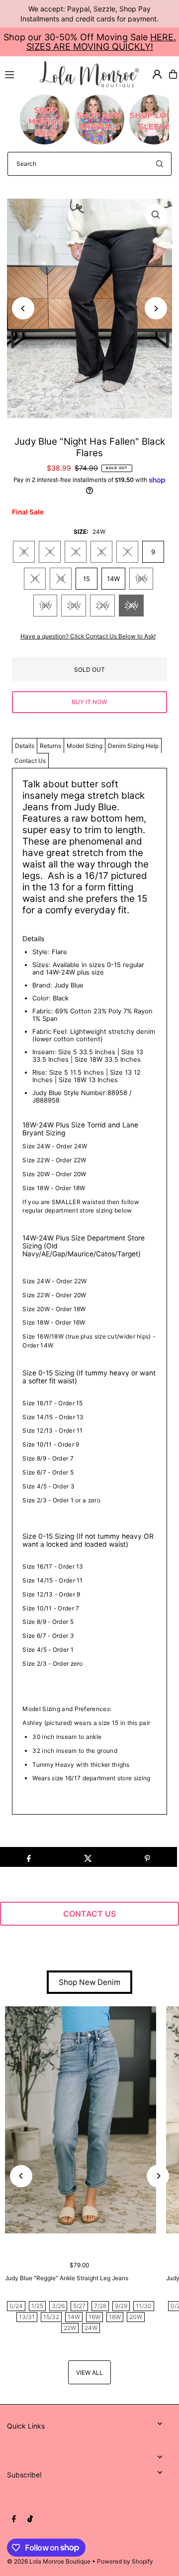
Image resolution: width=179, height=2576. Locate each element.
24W (131, 606)
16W (141, 579)
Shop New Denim (89, 1982)
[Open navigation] (18, 74)
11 (35, 579)
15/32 (51, 2317)
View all (89, 2373)
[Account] (157, 74)
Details (25, 746)
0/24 (16, 2306)
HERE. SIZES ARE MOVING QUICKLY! (101, 42)
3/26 (58, 2306)
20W (74, 606)
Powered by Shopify (125, 2561)
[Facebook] (14, 2519)
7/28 (100, 2306)
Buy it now (89, 702)
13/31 (27, 2317)
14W (113, 579)
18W (45, 606)
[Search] (160, 164)
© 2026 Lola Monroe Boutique (49, 2561)
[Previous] (23, 308)
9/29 (121, 2306)
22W (102, 606)
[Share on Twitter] (88, 1857)
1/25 (37, 2306)
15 (87, 579)
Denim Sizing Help (133, 746)
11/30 (144, 2306)
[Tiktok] (30, 2519)
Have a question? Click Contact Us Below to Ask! (88, 636)
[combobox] (89, 164)
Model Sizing (85, 746)
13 (61, 579)
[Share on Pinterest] (147, 1857)
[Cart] (173, 74)
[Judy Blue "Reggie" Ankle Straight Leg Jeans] (81, 2120)
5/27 (79, 2306)
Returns (50, 746)
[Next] (156, 308)
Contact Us (30, 761)
